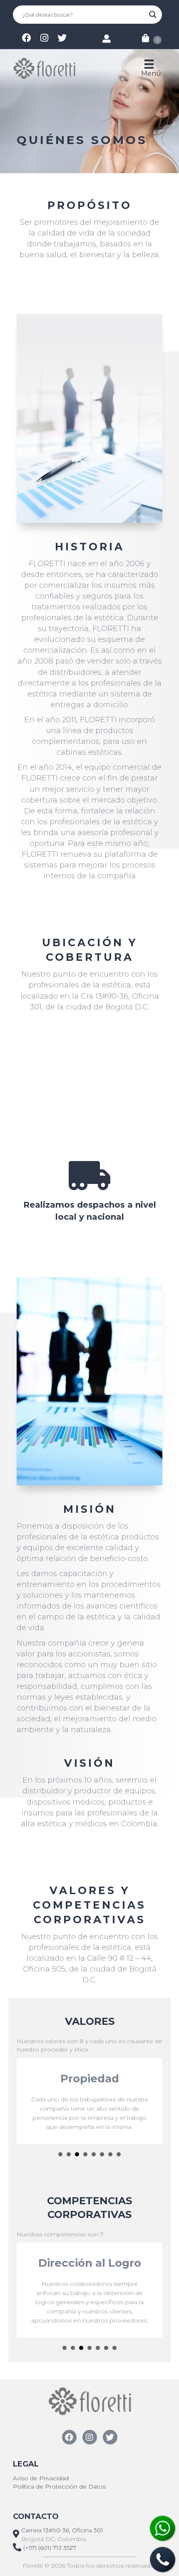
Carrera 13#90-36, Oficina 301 (62, 2530)
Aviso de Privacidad (41, 2478)
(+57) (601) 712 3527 (50, 2548)
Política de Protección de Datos (59, 2486)
